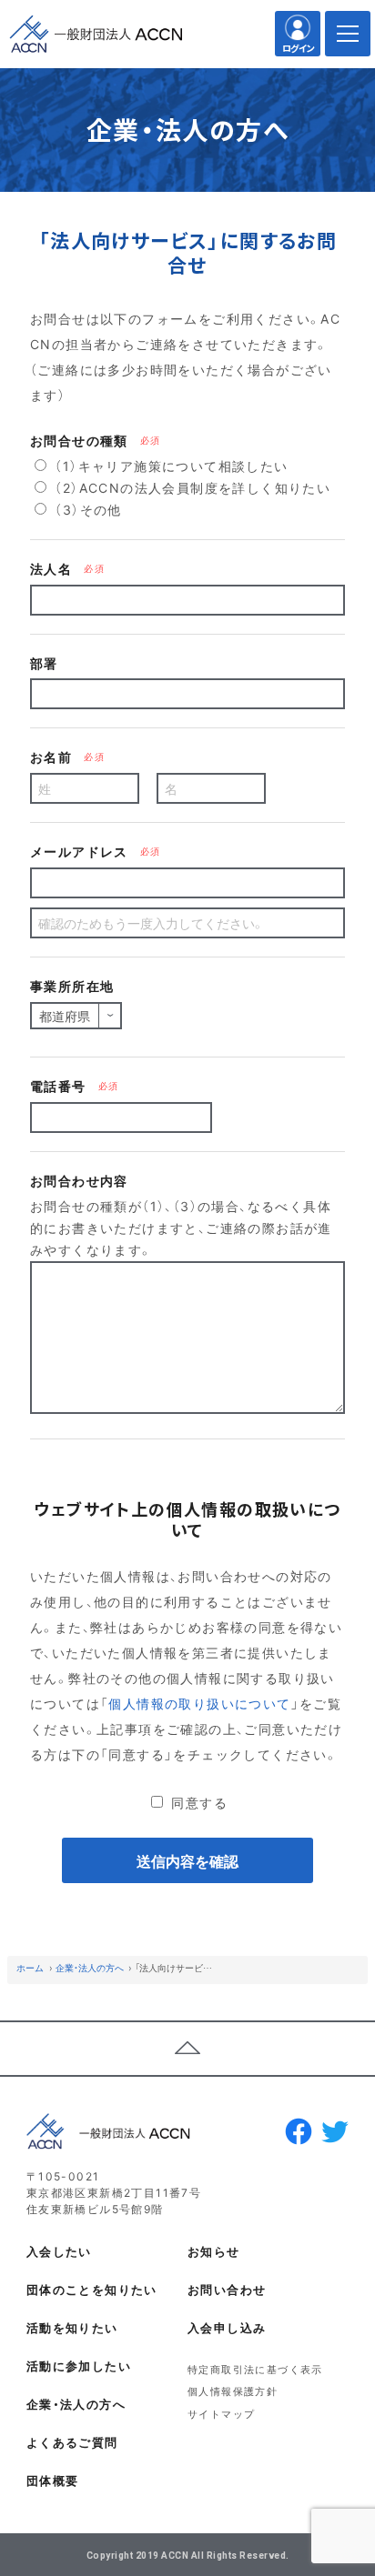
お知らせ (214, 2251)
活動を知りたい (72, 2327)
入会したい (59, 2251)
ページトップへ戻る (187, 2049)
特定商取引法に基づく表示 (255, 2369)
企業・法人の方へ (90, 1967)
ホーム (30, 1967)
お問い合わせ (227, 2289)
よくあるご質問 (72, 2442)
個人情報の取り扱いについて (199, 1703)
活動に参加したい (79, 2366)
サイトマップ (221, 2414)
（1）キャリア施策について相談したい (170, 466)
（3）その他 (86, 509)
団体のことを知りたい (92, 2289)
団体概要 (53, 2480)
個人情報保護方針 (233, 2391)
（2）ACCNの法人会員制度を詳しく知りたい (191, 487)
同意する (198, 1802)
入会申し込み (227, 2327)
